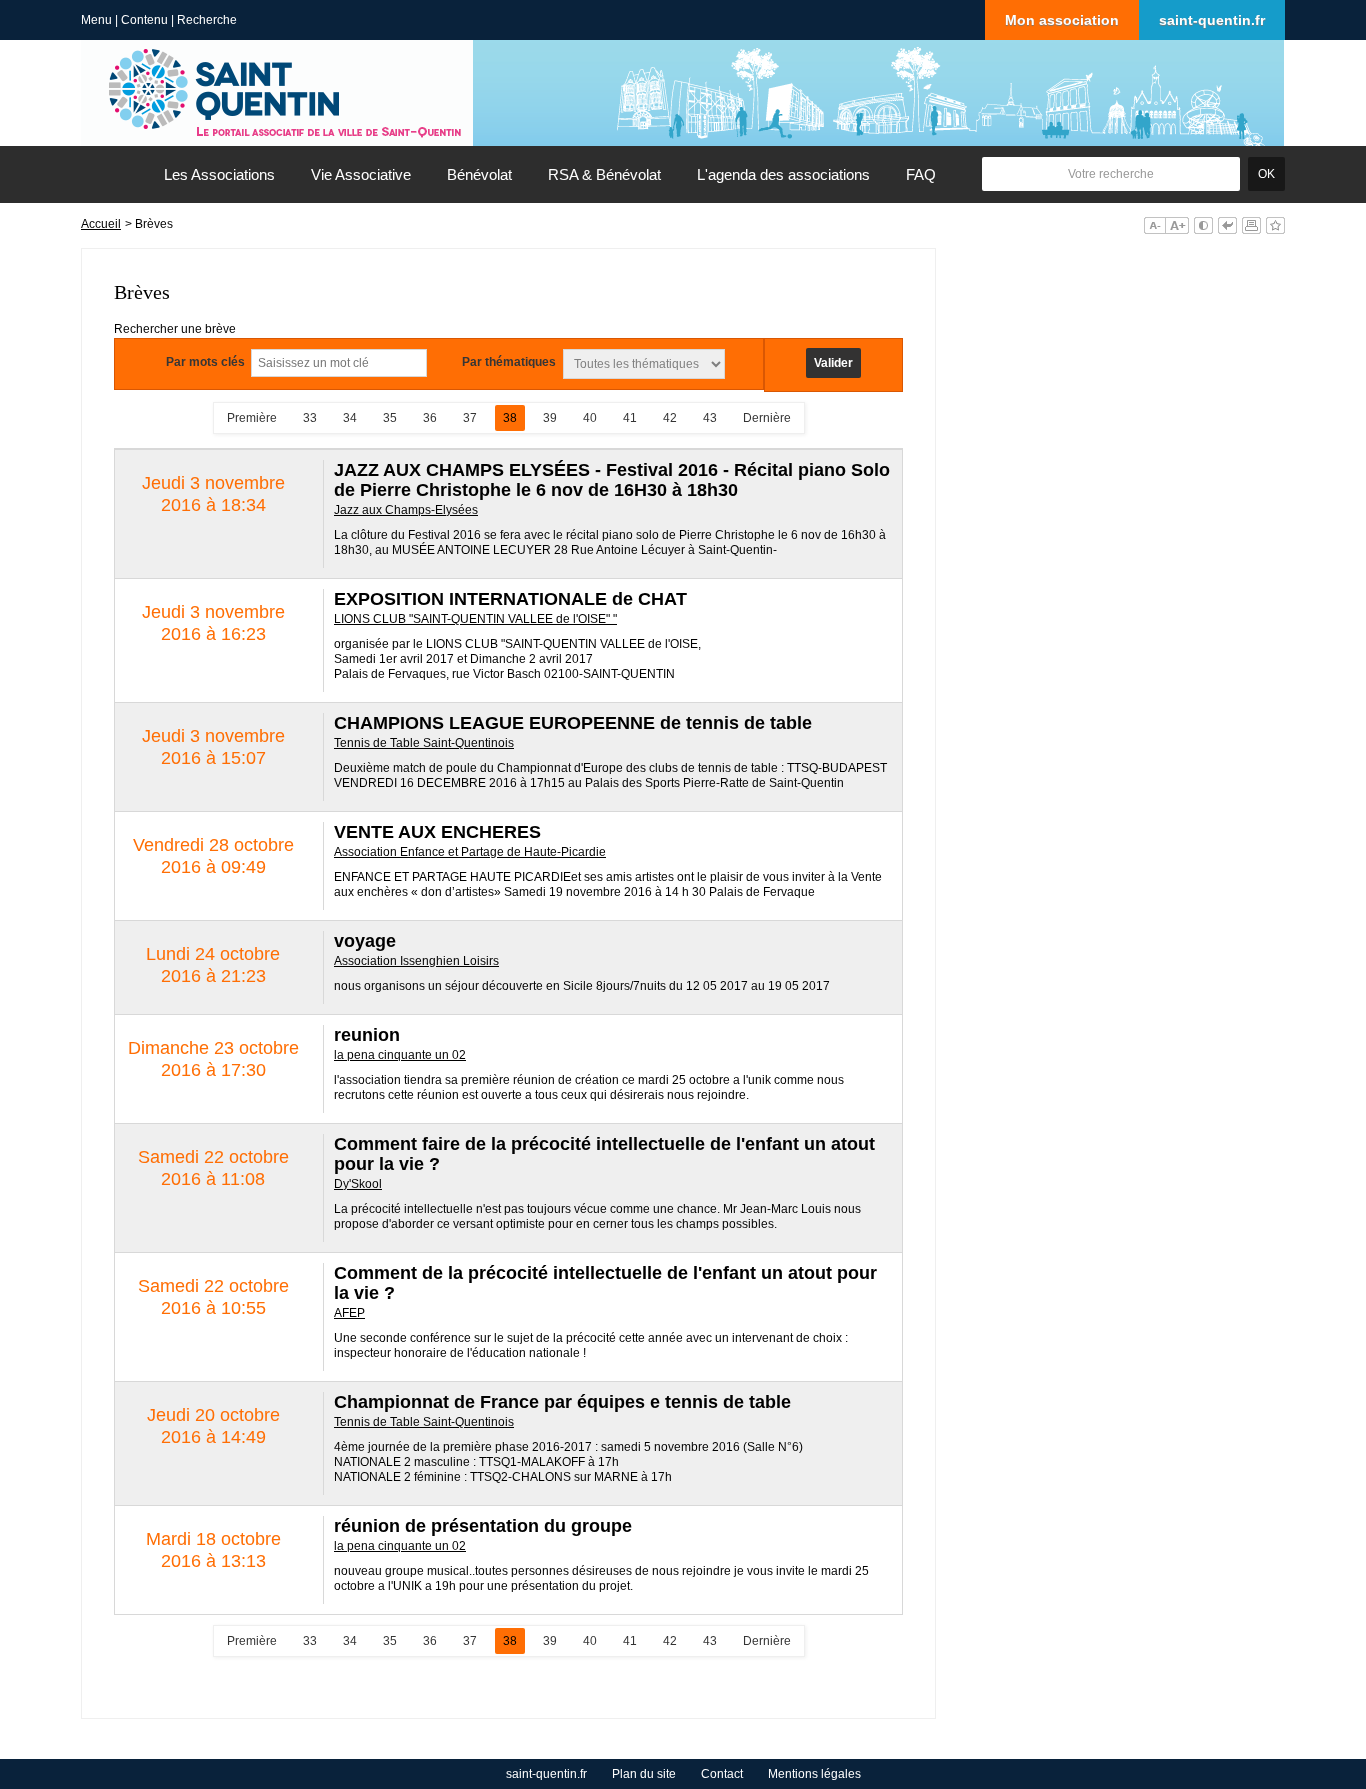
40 (590, 418)
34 (350, 418)
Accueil (101, 224)
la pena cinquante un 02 (400, 1055)
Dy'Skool (358, 1184)
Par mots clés (205, 362)
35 (390, 418)
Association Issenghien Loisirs (416, 961)
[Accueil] (114, 174)
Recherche (207, 20)
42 (670, 418)
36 (430, 418)
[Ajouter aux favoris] (1275, 225)
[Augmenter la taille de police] (1177, 225)
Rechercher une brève (175, 329)
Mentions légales (814, 1774)
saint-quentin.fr (1212, 20)
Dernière (767, 418)
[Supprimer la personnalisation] (1227, 225)
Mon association (1062, 20)
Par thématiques (509, 362)
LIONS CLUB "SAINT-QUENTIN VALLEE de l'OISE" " (475, 619)
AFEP (349, 1313)
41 (630, 418)
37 (470, 418)
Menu (96, 20)
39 (550, 418)
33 (310, 418)
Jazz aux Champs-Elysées (406, 510)
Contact (722, 1774)
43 (710, 418)
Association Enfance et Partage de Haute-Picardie (470, 852)
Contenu (144, 20)
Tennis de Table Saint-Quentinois (424, 743)
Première (252, 418)
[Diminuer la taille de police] (1154, 225)
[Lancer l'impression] (1251, 225)
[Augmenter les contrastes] (1203, 225)
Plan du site (644, 1774)
